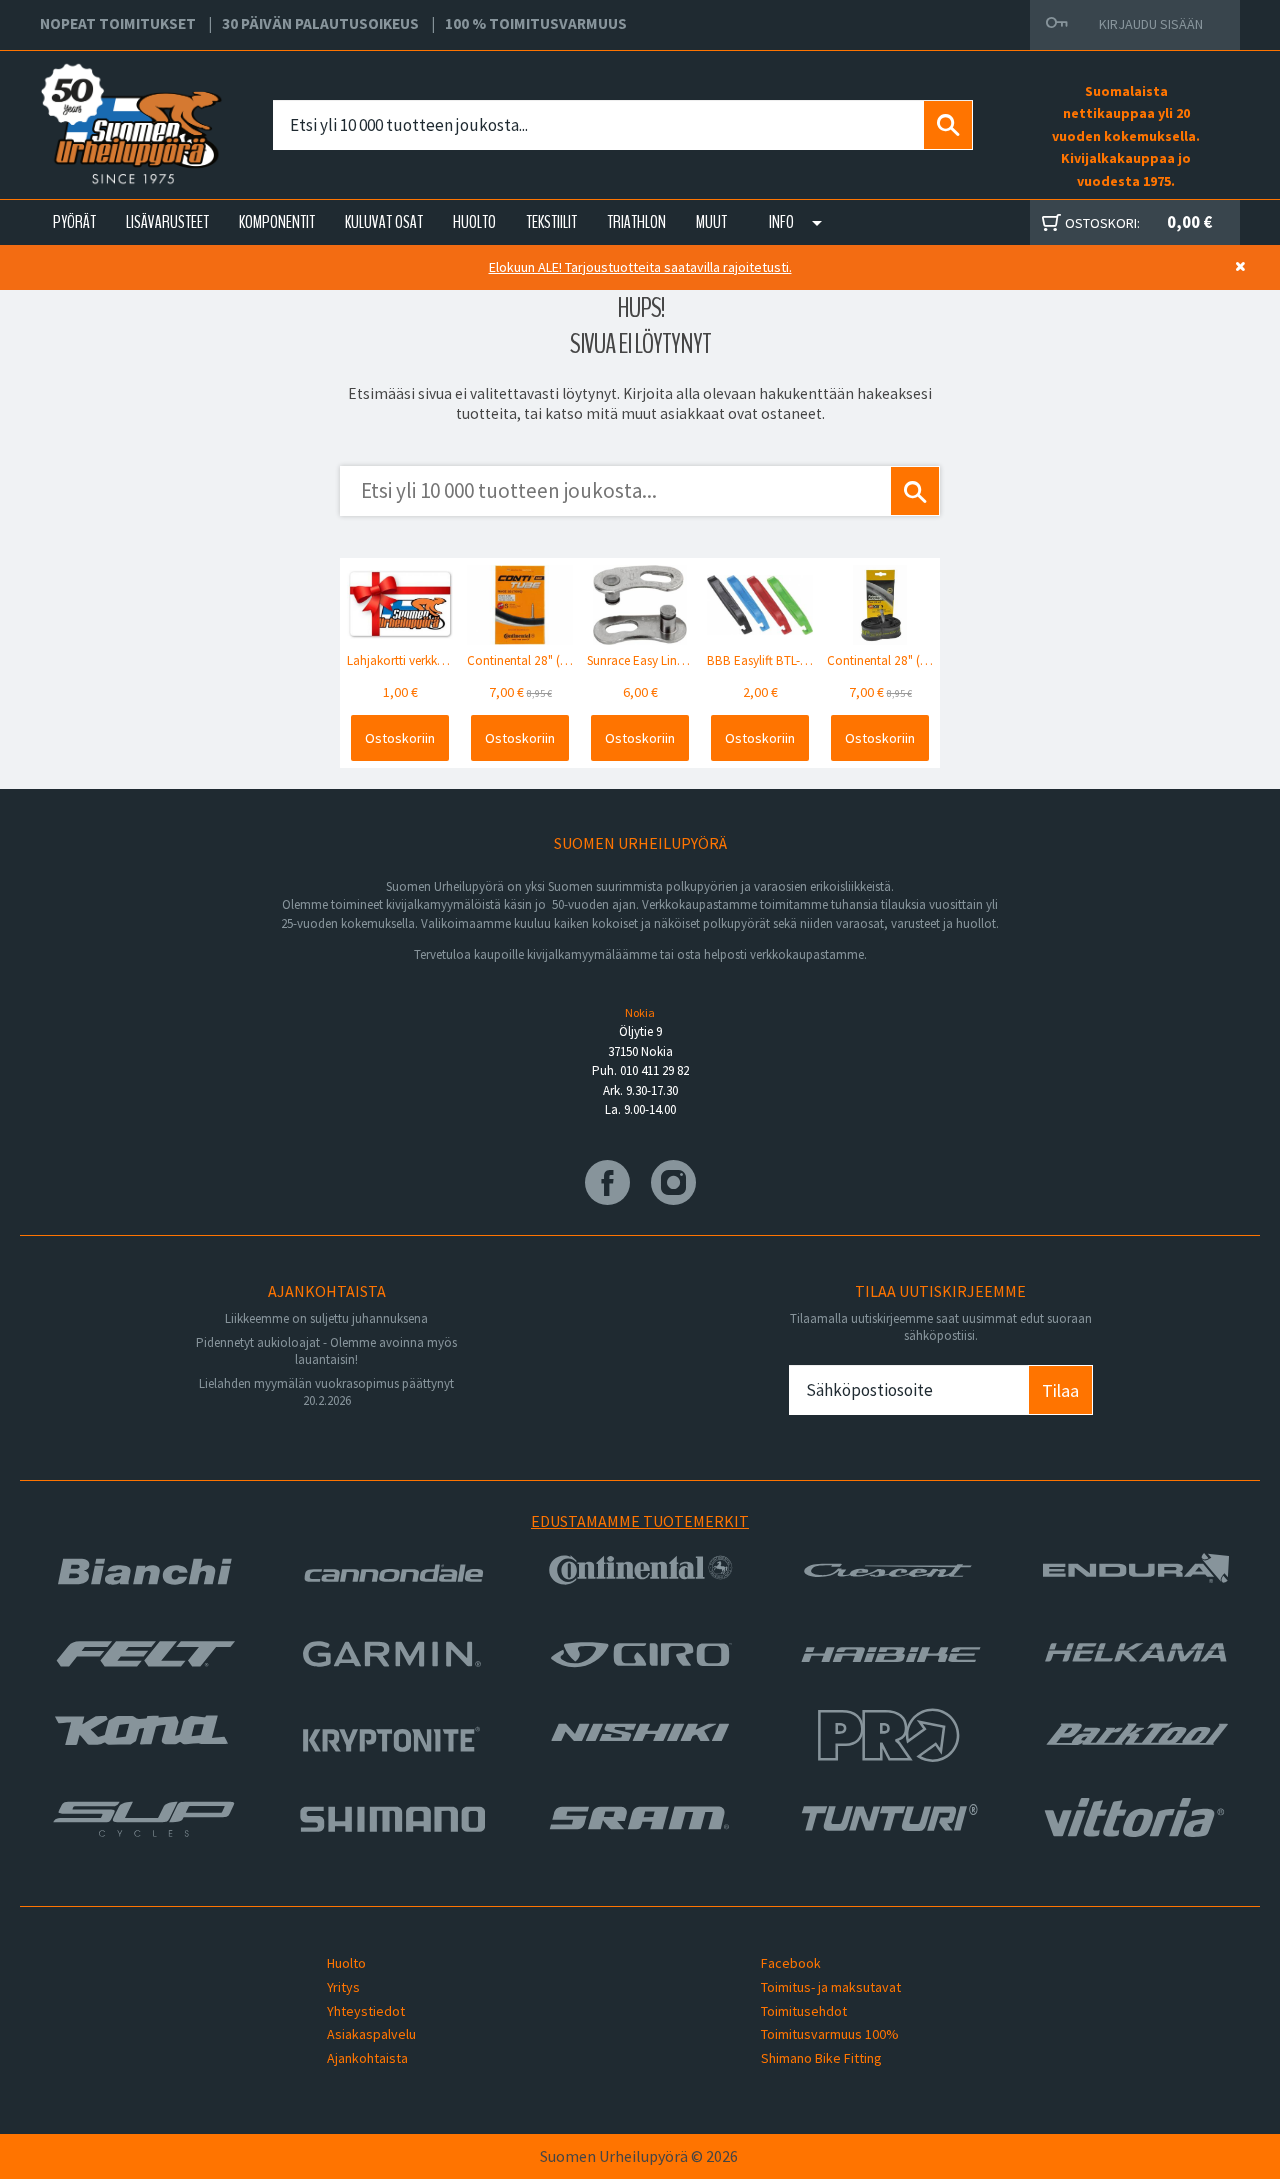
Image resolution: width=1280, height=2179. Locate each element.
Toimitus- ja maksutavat (831, 1987)
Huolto (346, 1963)
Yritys (343, 1987)
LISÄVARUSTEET (167, 222)
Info (781, 222)
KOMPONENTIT (277, 222)
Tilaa (1060, 1390)
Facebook (791, 1963)
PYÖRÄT (74, 222)
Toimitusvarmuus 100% (830, 2034)
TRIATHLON (636, 222)
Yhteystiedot (366, 2011)
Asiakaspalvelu (371, 2034)
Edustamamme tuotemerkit (640, 1521)
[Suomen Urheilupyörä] (87, 101)
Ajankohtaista (367, 2058)
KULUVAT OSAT (384, 222)
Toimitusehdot (804, 2011)
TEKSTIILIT (551, 222)
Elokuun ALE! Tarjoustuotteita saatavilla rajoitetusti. (640, 267)
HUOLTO (474, 222)
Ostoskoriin (400, 738)
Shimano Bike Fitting (821, 2058)
